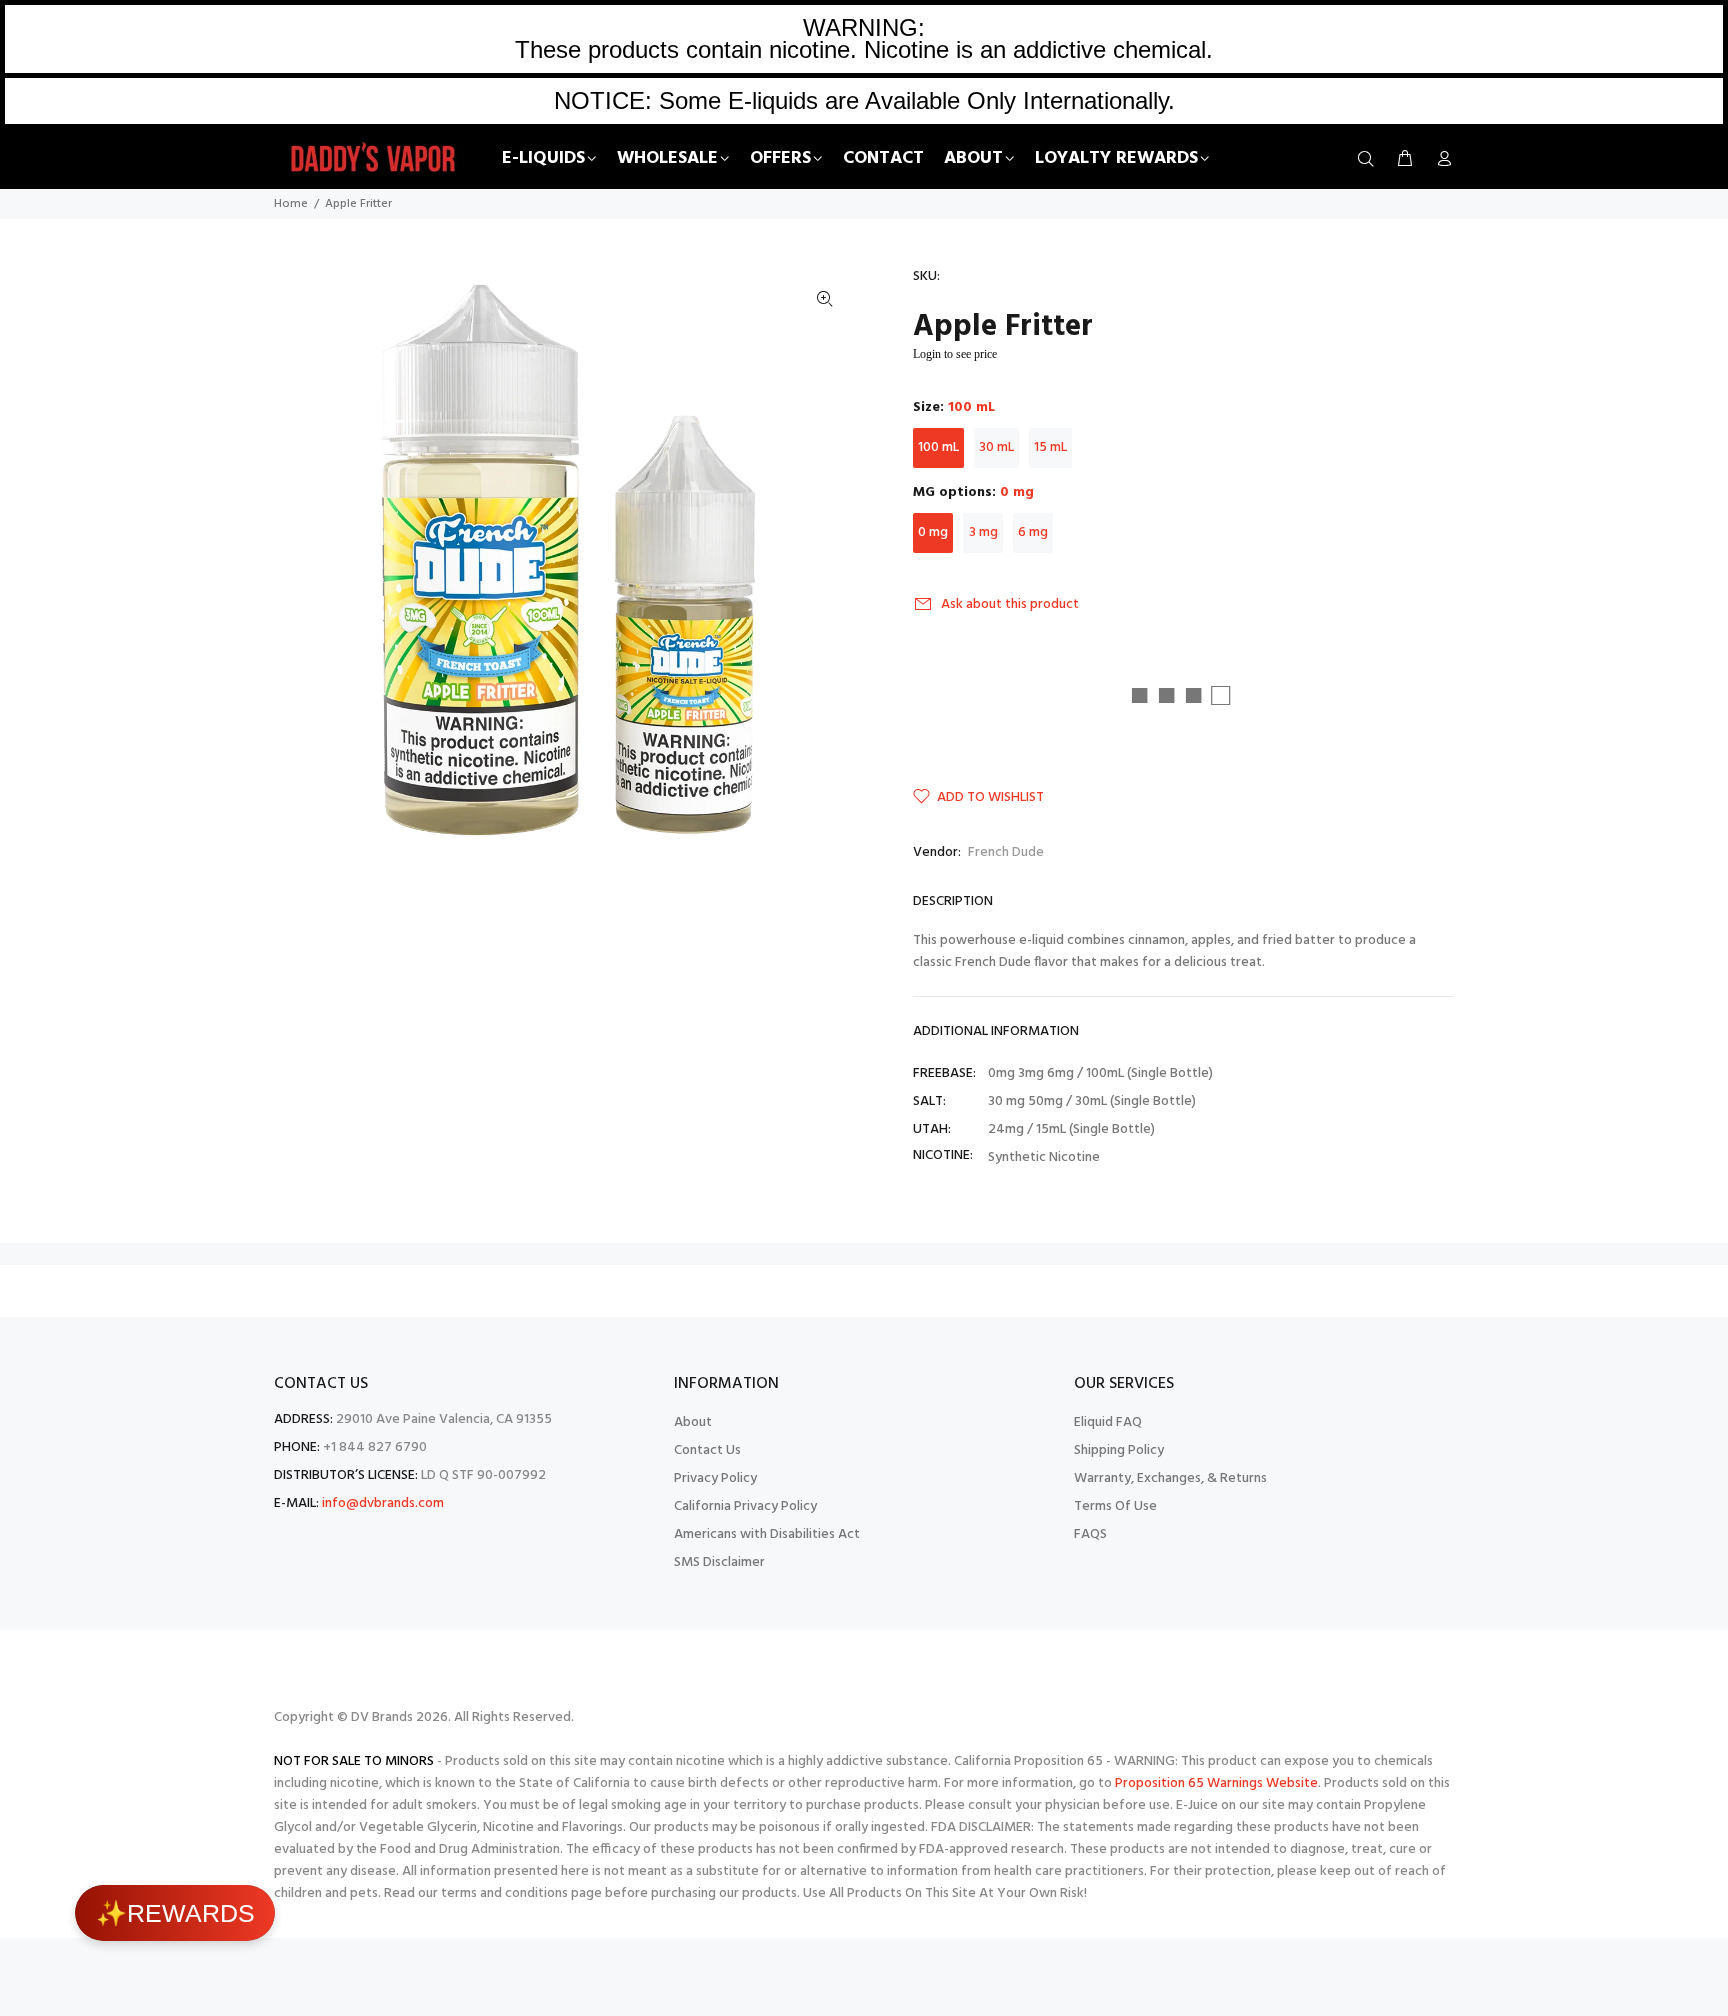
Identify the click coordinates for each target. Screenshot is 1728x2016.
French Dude (1006, 852)
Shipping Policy (1119, 1450)
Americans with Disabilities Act (767, 1534)
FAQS (1090, 1534)
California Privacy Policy (745, 1506)
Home (291, 204)
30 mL (996, 447)
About (693, 1422)
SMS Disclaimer (719, 1562)
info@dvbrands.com (383, 1503)
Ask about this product (1010, 604)
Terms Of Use (1115, 1506)
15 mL (1050, 447)
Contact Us (707, 1450)
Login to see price (955, 354)
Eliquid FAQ (1108, 1422)
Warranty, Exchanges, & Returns (1170, 1478)
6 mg (1033, 532)
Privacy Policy (715, 1478)
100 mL (938, 447)
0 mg (933, 532)
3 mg (983, 532)
